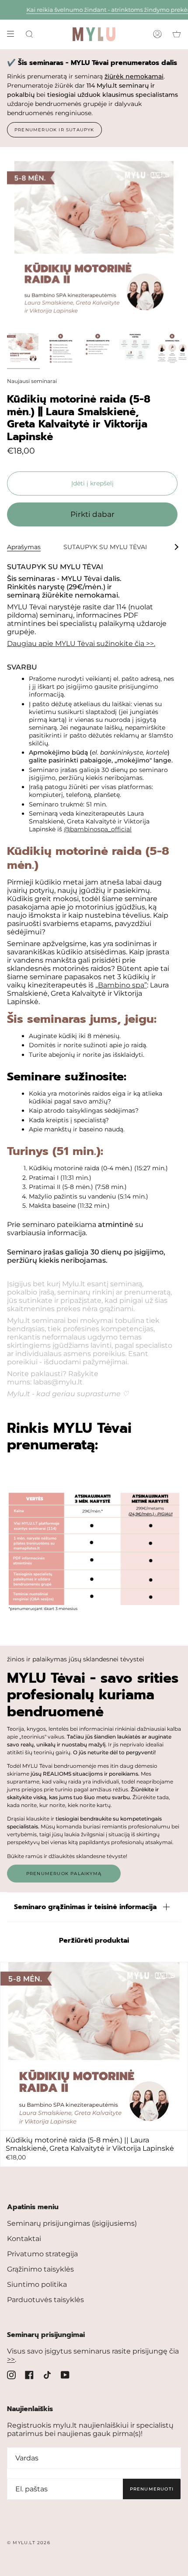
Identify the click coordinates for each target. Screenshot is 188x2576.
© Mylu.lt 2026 (29, 2543)
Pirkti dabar (92, 514)
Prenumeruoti (152, 2489)
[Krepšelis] (177, 34)
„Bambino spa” (121, 985)
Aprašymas (24, 547)
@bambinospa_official (98, 829)
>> (11, 2359)
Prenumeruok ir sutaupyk (54, 130)
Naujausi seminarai (32, 381)
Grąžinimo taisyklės (40, 2269)
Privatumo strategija (42, 2254)
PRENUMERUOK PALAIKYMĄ (64, 1874)
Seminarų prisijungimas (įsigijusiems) (72, 2223)
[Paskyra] (157, 34)
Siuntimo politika (37, 2284)
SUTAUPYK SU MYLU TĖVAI (105, 547)
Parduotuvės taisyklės (45, 2300)
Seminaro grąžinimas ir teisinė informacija (85, 1907)
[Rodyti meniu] (14, 34)
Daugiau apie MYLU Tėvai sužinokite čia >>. (81, 644)
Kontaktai (24, 2239)
